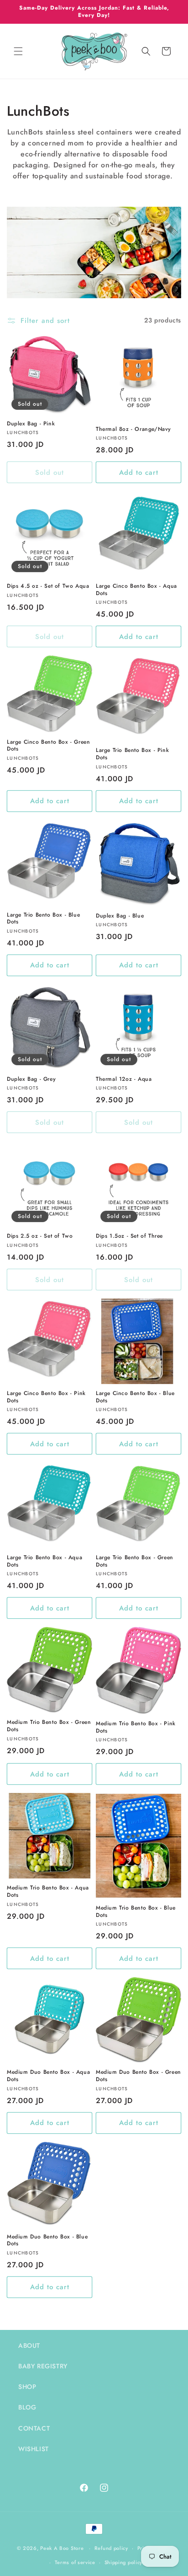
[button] (18, 51)
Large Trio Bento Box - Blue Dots (43, 919)
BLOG (27, 2407)
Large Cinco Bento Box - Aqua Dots (136, 590)
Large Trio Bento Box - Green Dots (135, 1561)
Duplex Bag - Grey (31, 1079)
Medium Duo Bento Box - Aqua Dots (48, 2076)
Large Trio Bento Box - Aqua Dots (44, 1561)
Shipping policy (124, 2562)
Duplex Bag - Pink (31, 424)
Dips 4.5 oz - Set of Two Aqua (48, 586)
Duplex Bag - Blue (120, 916)
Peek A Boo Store (62, 2548)
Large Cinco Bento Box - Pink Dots (46, 1397)
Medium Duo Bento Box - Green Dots (138, 2076)
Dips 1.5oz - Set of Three (129, 1236)
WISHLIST (34, 2449)
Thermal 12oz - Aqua (124, 1079)
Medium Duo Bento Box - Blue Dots (47, 2241)
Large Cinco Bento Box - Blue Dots (135, 1397)
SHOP (27, 2387)
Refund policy (111, 2548)
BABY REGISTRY (43, 2366)
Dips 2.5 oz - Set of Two (40, 1236)
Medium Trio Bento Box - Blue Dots (136, 1912)
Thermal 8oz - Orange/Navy (133, 429)
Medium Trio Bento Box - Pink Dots (136, 1727)
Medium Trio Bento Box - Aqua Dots (48, 1892)
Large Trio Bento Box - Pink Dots (132, 754)
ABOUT (29, 2345)
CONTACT (34, 2428)
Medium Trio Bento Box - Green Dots (49, 1726)
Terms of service (75, 2562)
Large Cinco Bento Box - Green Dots (48, 746)
